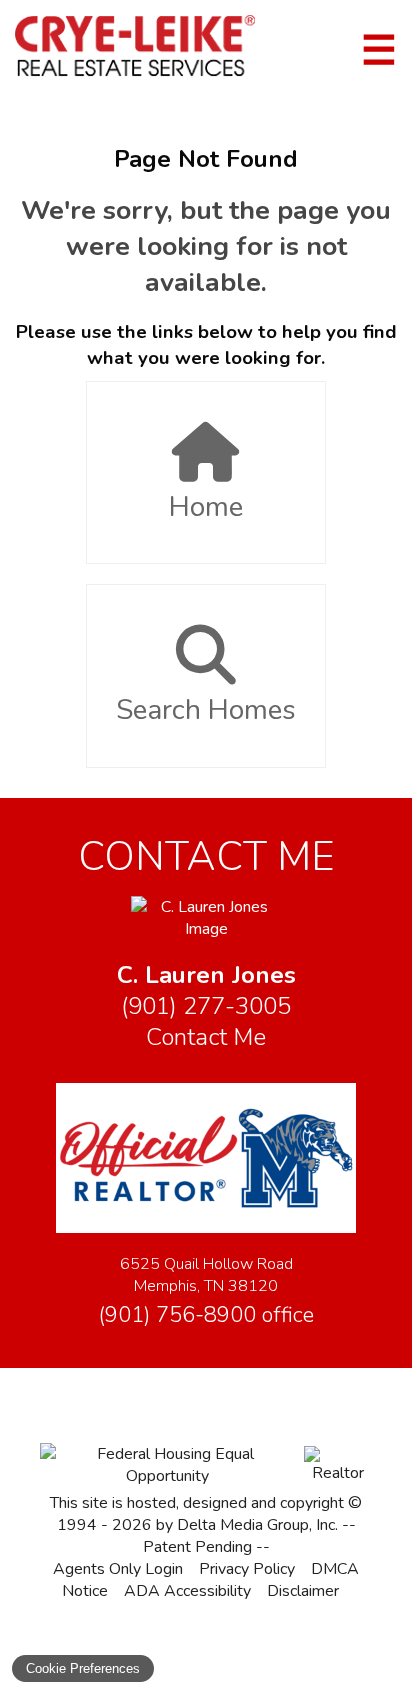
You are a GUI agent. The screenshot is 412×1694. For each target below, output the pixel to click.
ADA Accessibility (187, 1591)
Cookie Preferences (83, 1668)
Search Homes (206, 710)
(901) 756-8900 (206, 1315)
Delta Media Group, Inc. (257, 1525)
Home (206, 507)
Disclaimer (303, 1591)
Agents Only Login (118, 1569)
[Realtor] (338, 1473)
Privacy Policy (247, 1569)
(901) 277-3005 (206, 1006)
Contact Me (206, 1037)
